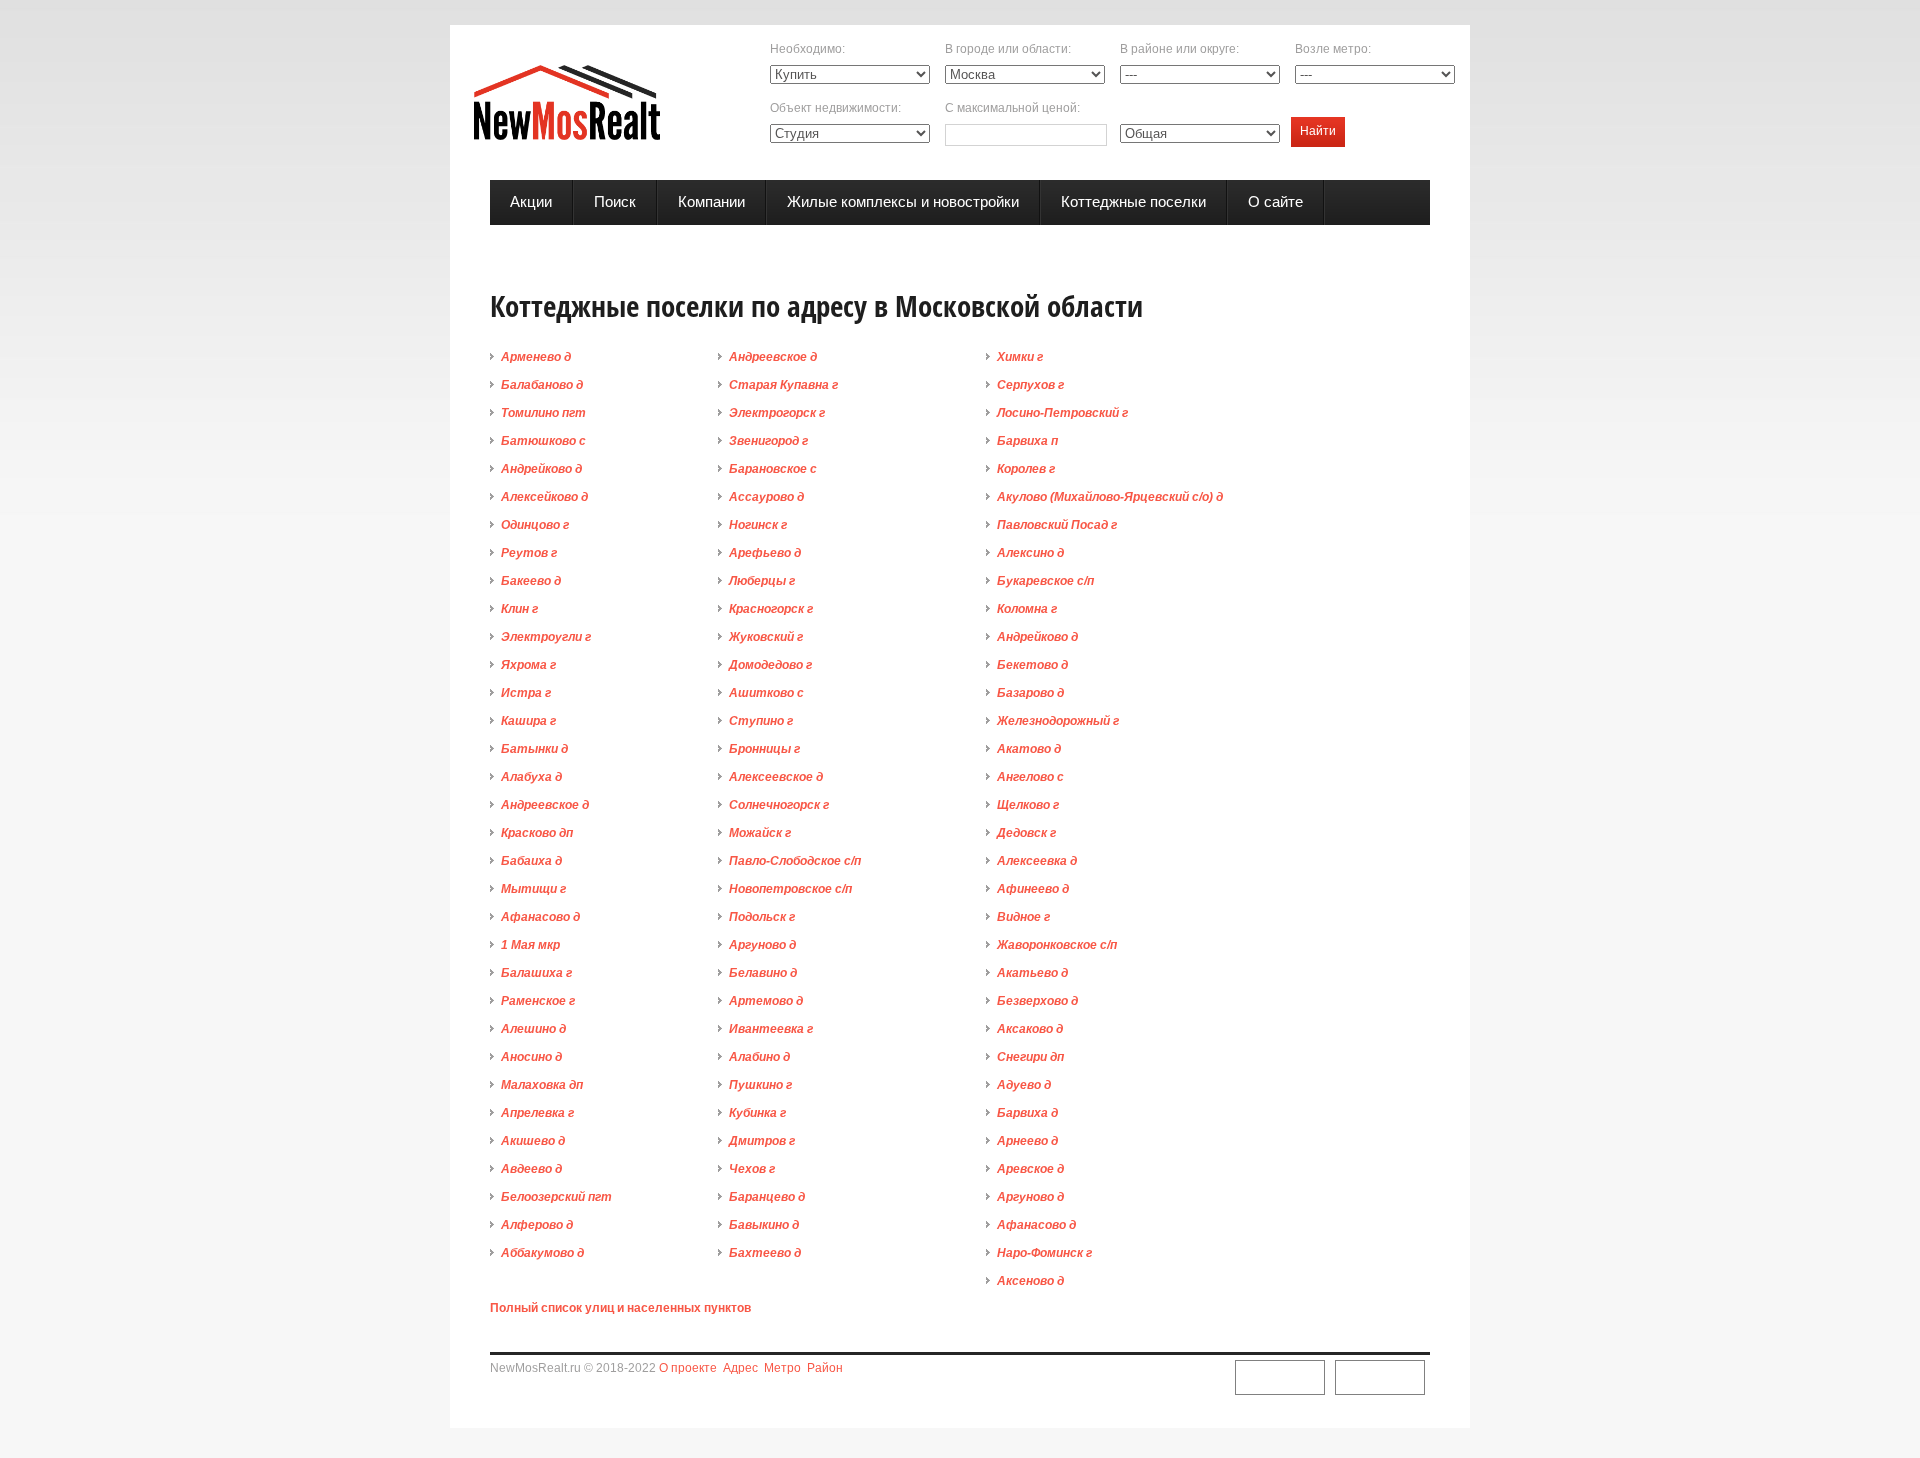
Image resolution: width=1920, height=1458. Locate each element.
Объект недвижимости (834, 108)
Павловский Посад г (1057, 525)
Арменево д (536, 357)
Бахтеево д (765, 1253)
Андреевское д (545, 805)
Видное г (1023, 917)
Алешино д (533, 1029)
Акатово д (1029, 749)
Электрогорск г (777, 413)
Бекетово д (1032, 665)
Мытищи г (533, 889)
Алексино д (1030, 553)
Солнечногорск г (779, 805)
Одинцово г (535, 525)
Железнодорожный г (1058, 721)
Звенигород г (768, 441)
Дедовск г (1026, 833)
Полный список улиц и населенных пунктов (620, 1308)
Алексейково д (544, 497)
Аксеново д (1030, 1281)
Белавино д (763, 973)
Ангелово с (1030, 777)
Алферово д (537, 1225)
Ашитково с (766, 693)
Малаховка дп (542, 1085)
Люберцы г (762, 581)
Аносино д (531, 1057)
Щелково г (1028, 805)
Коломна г (1027, 609)
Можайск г (760, 833)
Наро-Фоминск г (1044, 1253)
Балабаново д (542, 385)
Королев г (1026, 469)
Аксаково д (1030, 1029)
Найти (1318, 131)
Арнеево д (1027, 1141)
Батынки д (534, 749)
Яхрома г (528, 665)
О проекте (688, 1368)
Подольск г (762, 917)
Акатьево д (1032, 973)
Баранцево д (767, 1197)
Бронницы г (764, 749)
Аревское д (1030, 1169)
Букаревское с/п (1045, 581)
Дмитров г (762, 1141)
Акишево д (533, 1141)
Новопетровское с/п (790, 889)
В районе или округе (1178, 49)
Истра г (526, 693)
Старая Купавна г (783, 385)
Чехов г (752, 1169)
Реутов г (529, 553)
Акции (531, 201)
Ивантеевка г (771, 1029)
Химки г (1020, 357)
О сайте (1275, 201)
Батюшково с (543, 441)
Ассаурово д (766, 497)
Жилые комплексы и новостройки (903, 201)
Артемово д (766, 1001)
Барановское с (773, 469)
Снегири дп (1030, 1057)
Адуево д (1024, 1085)
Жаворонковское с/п (1057, 945)
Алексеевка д (1037, 861)
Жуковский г (766, 637)
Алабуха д (531, 777)
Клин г (519, 609)
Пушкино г (760, 1085)
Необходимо (806, 49)
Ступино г (761, 721)
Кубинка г (757, 1113)
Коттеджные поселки (1133, 201)
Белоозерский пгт (556, 1197)
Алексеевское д (776, 777)
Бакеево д (531, 581)
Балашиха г (536, 973)
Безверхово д (1037, 1001)
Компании (711, 201)
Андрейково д (541, 469)
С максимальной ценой (1011, 108)
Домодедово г (770, 665)
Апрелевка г (537, 1113)
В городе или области (1006, 49)
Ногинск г (758, 525)
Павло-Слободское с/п (795, 861)
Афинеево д (1033, 889)
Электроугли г (546, 637)
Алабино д (759, 1057)
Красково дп (537, 833)
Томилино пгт (543, 413)
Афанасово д (540, 917)
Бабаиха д (531, 861)
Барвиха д (1027, 1113)
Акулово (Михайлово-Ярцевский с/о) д (1110, 497)
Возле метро (1331, 49)
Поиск (615, 201)
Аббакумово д (542, 1253)
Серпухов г (1030, 385)
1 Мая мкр (530, 945)
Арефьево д (765, 553)
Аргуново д (762, 945)
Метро (782, 1368)
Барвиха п (1027, 441)
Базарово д (1030, 693)
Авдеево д (531, 1169)
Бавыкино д (764, 1225)
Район (825, 1368)
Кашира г (528, 721)
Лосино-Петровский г (1062, 413)
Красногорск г (771, 609)
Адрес (740, 1368)
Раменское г (538, 1001)
